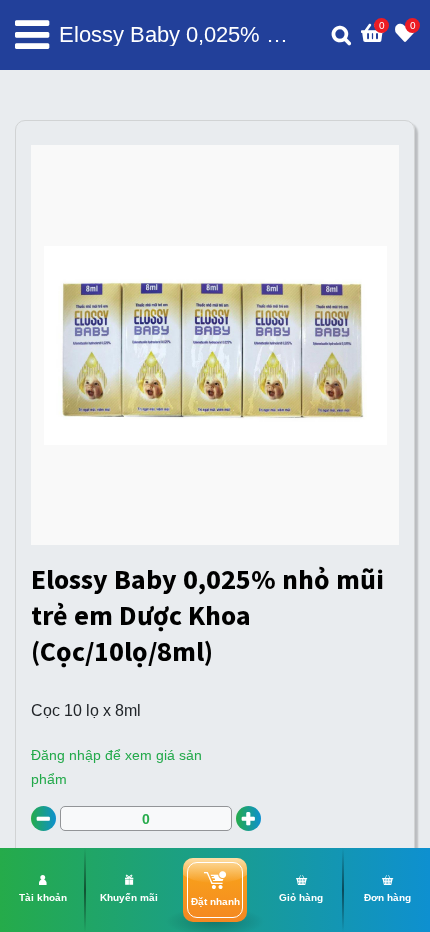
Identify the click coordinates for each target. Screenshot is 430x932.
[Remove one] (43, 818)
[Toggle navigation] (32, 35)
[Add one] (248, 818)
